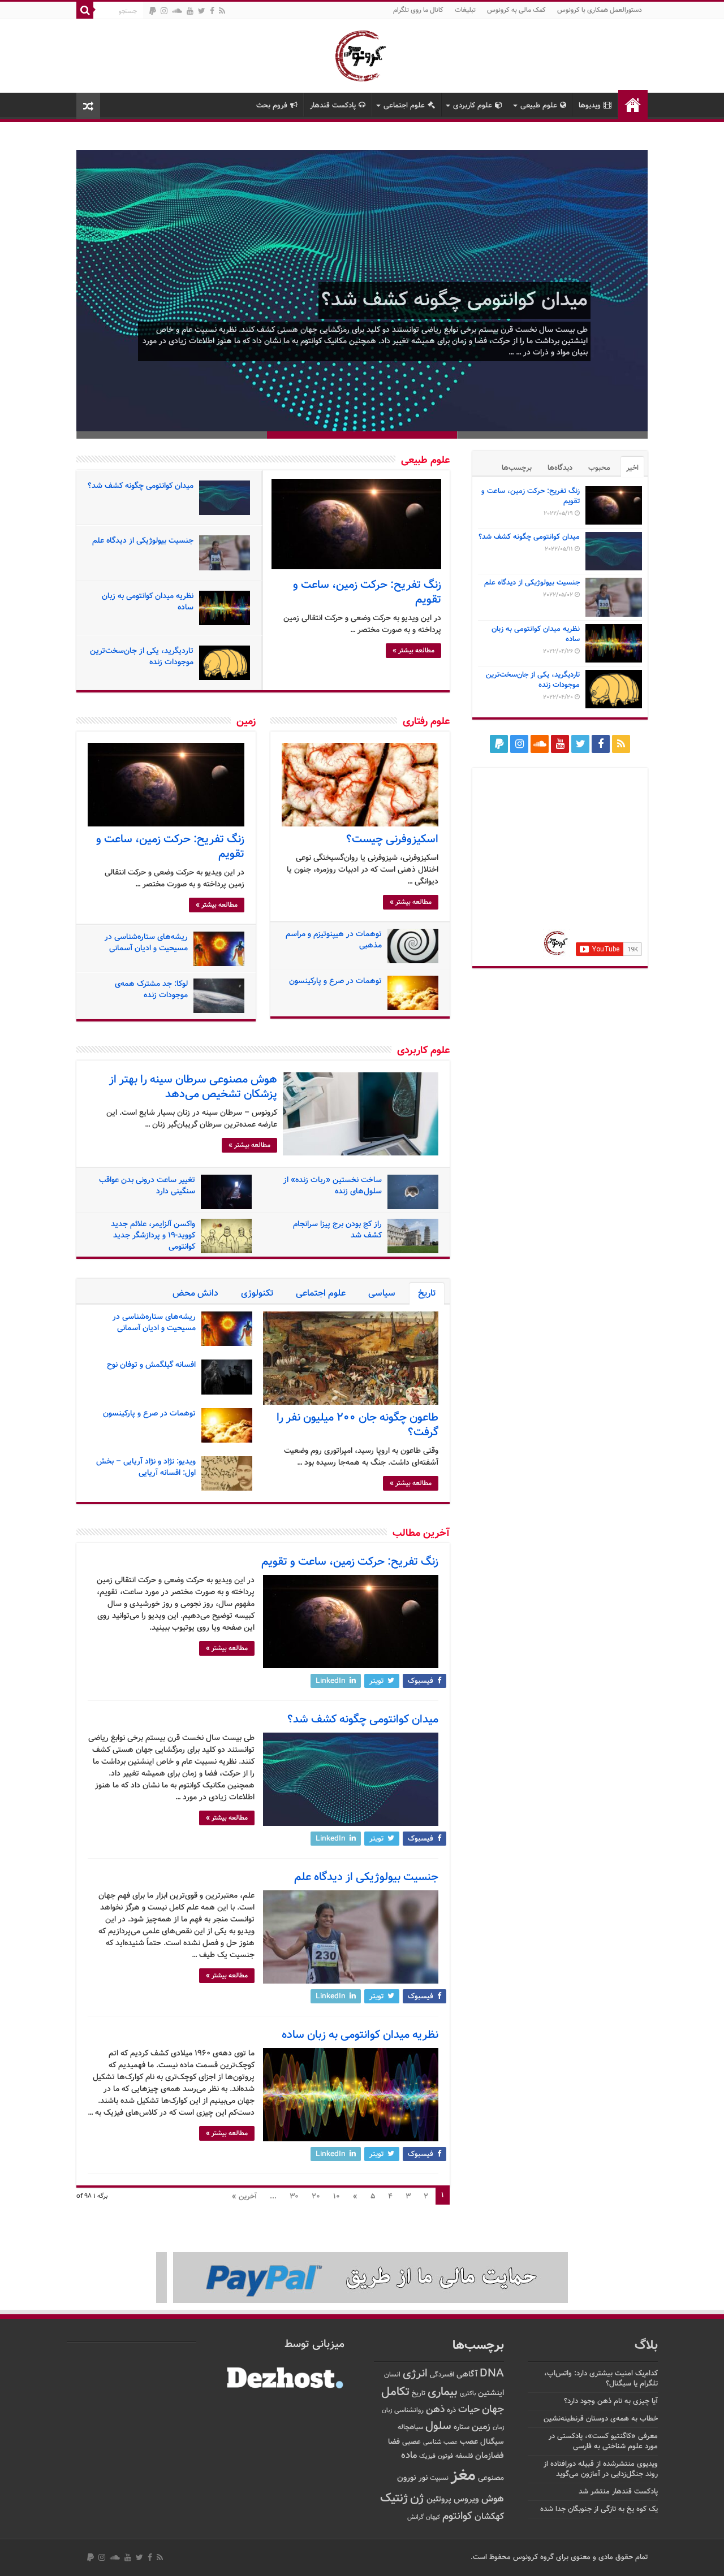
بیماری (443, 2392)
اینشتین (491, 2393)
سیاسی (382, 1294)
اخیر (632, 468)
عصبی (411, 2442)
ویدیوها (590, 106)
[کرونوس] (362, 54)
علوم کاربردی (473, 106)
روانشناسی (409, 2411)
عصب (469, 2442)
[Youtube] (190, 11)
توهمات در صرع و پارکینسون (335, 981)
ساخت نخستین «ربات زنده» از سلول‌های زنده (333, 1186)
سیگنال (492, 2442)
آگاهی (467, 2374)
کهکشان (489, 2517)
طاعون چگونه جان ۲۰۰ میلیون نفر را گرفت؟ (357, 1425)
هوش (493, 2499)
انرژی (415, 2374)
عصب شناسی (440, 2442)
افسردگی (442, 2375)
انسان (392, 2375)
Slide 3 (172, 435)
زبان (387, 2411)
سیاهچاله (410, 2428)
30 (294, 2197)
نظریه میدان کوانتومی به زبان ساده (148, 602)
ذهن (435, 2410)
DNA (492, 2374)
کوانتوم (457, 2516)
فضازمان (490, 2456)
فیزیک (427, 2456)
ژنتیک (394, 2498)
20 (316, 2197)
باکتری (468, 2394)
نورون (407, 2478)
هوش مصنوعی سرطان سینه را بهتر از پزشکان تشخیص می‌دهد (193, 1087)
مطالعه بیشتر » (413, 651)
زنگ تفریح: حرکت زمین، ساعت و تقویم (367, 592)
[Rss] (222, 11)
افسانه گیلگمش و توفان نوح (151, 1365)
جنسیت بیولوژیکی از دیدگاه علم (143, 541)
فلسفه (464, 2456)
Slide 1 (552, 435)
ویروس (466, 2499)
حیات (469, 2410)
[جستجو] (85, 10)
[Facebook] (212, 11)
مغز (463, 2476)
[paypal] (153, 11)
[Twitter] (202, 11)
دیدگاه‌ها (560, 468)
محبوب (599, 468)
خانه (633, 105)
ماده (409, 2456)
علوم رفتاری (426, 722)
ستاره (462, 2427)
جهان (493, 2410)
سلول (438, 2426)
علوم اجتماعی (404, 106)
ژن (417, 2499)
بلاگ (646, 2346)
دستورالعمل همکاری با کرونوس (600, 10)
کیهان (433, 2517)
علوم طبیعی (539, 106)
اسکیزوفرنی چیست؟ (392, 839)
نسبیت (439, 2478)
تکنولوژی (257, 1294)
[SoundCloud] (177, 11)
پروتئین (439, 2499)
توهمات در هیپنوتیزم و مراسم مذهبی (334, 940)
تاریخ (427, 1294)
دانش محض (195, 1294)
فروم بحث (272, 106)
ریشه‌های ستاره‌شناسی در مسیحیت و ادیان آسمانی (146, 943)
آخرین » (244, 2197)
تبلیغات (465, 10)
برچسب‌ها (517, 468)
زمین (246, 722)
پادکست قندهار (333, 106)
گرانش (415, 2517)
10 (337, 2197)
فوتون (445, 2456)
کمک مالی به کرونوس (516, 10)
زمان (498, 2427)
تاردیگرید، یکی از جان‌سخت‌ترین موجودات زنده (142, 657)
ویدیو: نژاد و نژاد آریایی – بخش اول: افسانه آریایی (146, 1467)
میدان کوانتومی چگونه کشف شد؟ (454, 300)
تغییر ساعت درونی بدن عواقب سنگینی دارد (147, 1186)
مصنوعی (491, 2478)
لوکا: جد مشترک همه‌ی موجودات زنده (151, 990)
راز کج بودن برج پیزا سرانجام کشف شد (337, 1230)
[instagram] (164, 11)
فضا (394, 2442)
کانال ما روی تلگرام (418, 10)
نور (423, 2478)
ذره (451, 2410)
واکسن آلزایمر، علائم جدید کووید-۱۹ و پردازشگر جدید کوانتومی (153, 1236)
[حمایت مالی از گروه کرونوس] (362, 2278)
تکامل (395, 2392)
